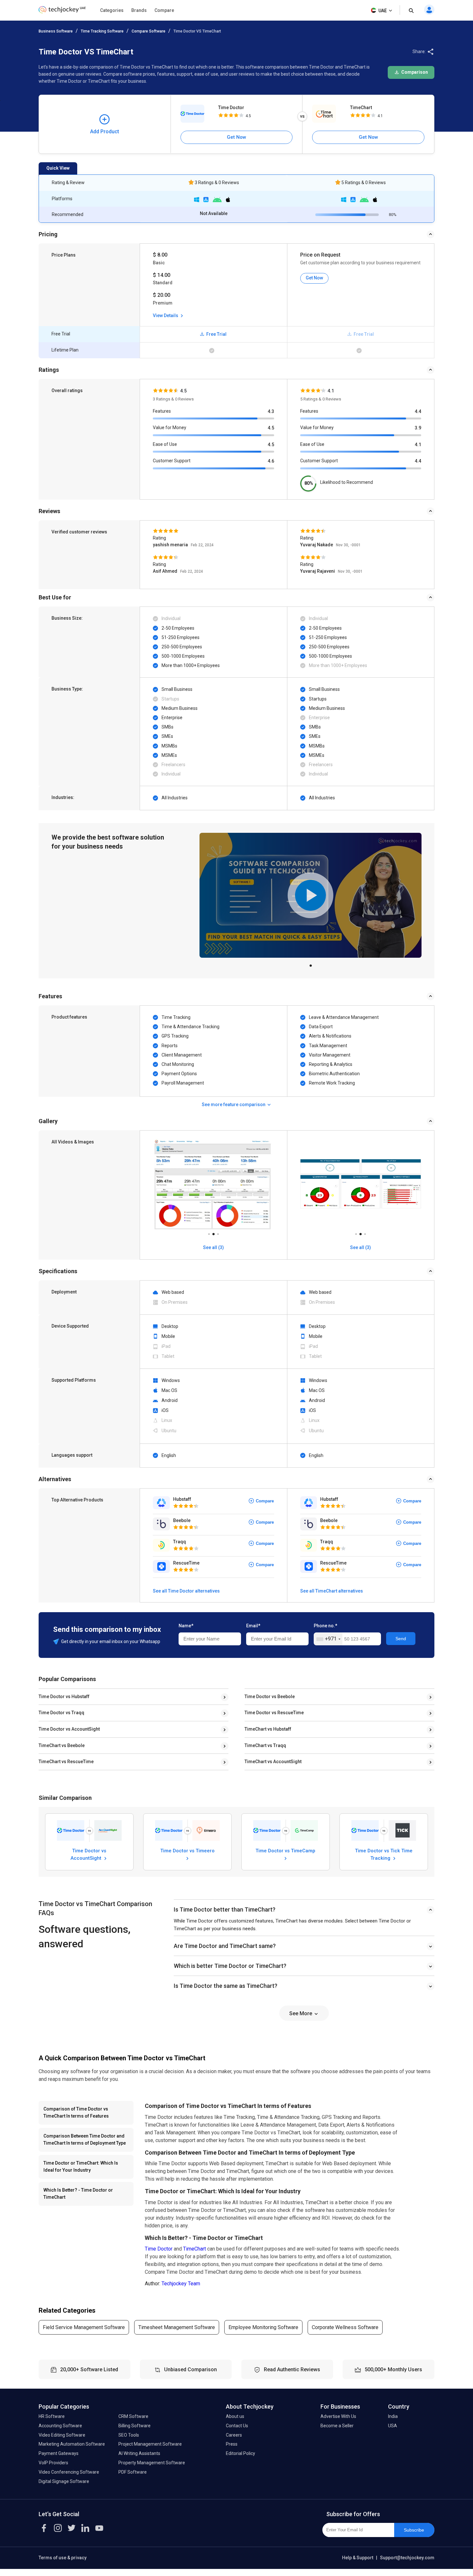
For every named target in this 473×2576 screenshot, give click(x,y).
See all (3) (213, 1247)
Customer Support (172, 461)
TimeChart (361, 108)
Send (401, 1639)
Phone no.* (325, 1626)
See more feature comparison (234, 1105)
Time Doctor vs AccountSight (69, 1729)
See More (301, 2013)
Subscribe (414, 2530)
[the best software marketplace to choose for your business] (62, 11)
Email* (253, 1626)
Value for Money (170, 428)
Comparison (414, 72)
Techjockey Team (181, 2284)
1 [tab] (311, 964)
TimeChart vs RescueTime (66, 1762)
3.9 (418, 428)
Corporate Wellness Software (345, 2327)
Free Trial (216, 334)
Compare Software (148, 31)
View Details (166, 315)
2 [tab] (213, 1232)
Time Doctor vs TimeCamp (285, 1851)
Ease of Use (165, 444)
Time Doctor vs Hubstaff (64, 1697)
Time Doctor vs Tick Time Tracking (384, 1854)
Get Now (236, 137)
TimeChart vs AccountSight (273, 1762)
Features (162, 411)
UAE (383, 11)
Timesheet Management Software (177, 2327)
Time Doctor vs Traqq (61, 1713)
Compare (164, 10)
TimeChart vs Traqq (265, 1745)
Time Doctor (231, 108)
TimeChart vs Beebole (62, 1745)
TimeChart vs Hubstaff (268, 1729)
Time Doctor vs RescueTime (274, 1713)
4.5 (271, 428)
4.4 (418, 411)
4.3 (271, 411)
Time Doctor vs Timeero (187, 1851)
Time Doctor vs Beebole (270, 1697)
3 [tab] (218, 1232)
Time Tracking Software (102, 31)
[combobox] (328, 1639)
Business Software (56, 31)
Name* (186, 1626)
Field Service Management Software (84, 2327)
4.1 (418, 445)
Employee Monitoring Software (263, 2327)
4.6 (271, 461)
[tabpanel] (311, 895)
